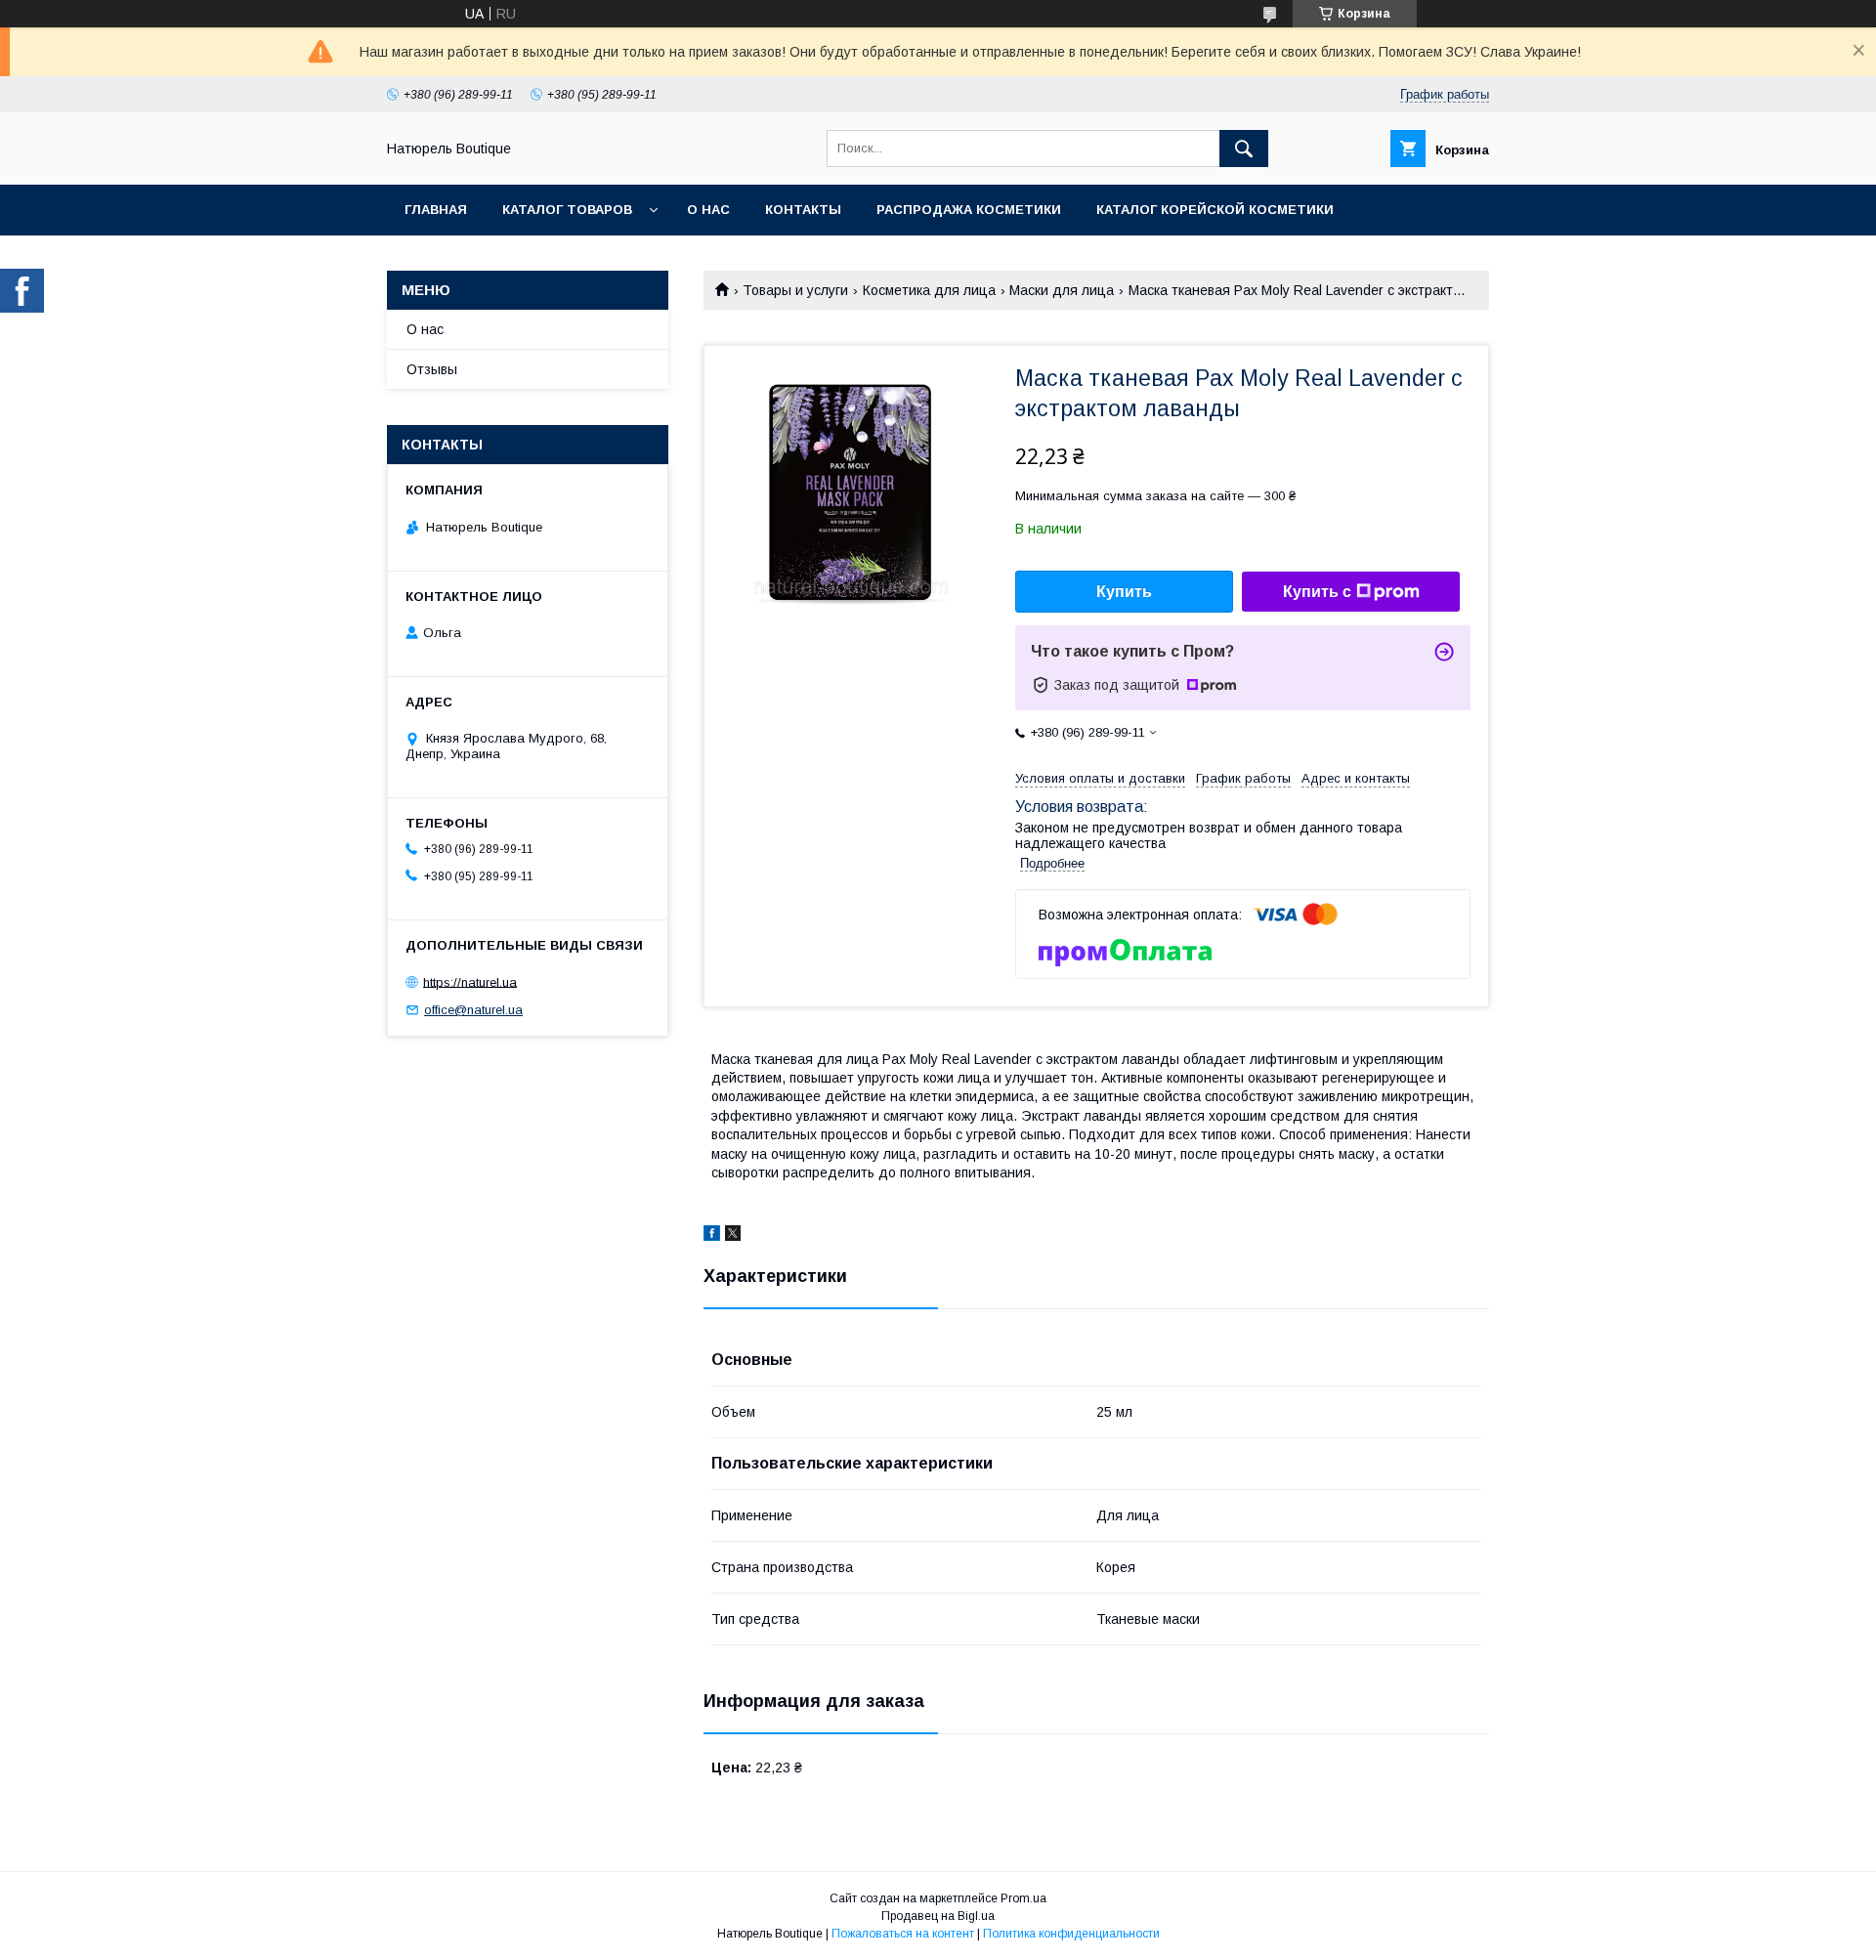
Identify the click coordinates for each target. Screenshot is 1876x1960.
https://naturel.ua (470, 981)
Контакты (803, 210)
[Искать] (1244, 149)
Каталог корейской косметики (1215, 210)
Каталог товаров (567, 210)
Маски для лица (1062, 290)
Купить (1124, 592)
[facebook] (712, 1236)
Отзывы (432, 369)
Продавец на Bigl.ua (938, 1916)
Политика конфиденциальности (1071, 1934)
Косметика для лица (929, 290)
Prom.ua (1023, 1898)
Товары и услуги (795, 290)
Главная (436, 210)
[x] (733, 1236)
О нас (708, 210)
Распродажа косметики (969, 210)
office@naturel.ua (473, 1010)
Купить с (1317, 592)
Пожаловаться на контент (903, 1934)
